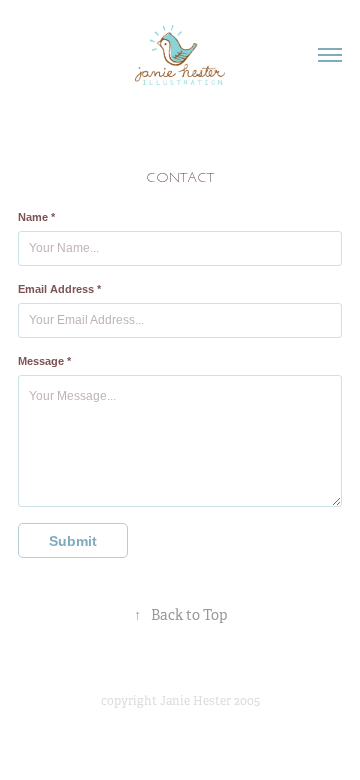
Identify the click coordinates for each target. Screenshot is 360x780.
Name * (36, 217)
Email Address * (59, 289)
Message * (44, 361)
